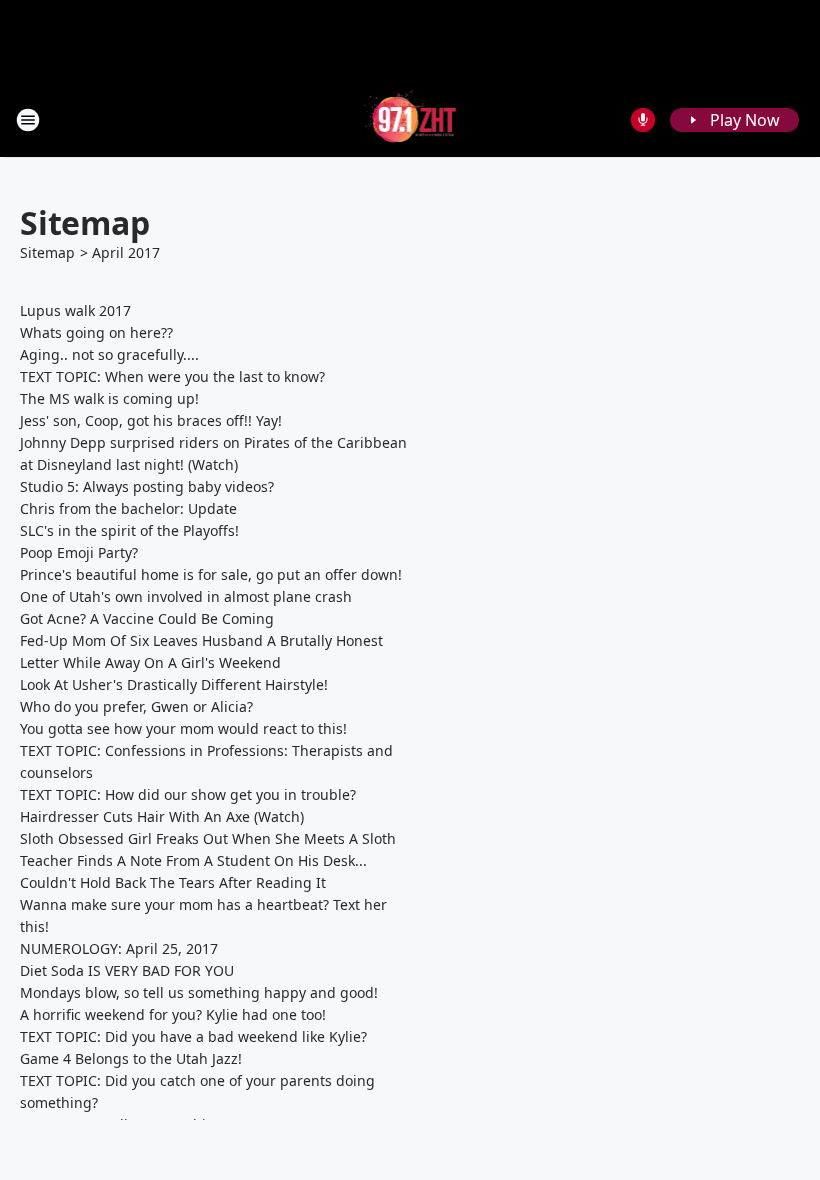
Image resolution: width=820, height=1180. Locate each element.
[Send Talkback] (643, 120)
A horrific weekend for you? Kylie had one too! (173, 1014)
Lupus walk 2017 (75, 310)
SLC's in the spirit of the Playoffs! (129, 530)
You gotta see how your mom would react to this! (183, 728)
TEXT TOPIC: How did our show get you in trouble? (188, 794)
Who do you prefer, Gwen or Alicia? (136, 706)
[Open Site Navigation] (28, 120)
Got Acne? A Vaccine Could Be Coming (147, 618)
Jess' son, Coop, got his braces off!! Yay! (151, 420)
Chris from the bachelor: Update (128, 508)
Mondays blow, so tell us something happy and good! (199, 992)
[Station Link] (410, 119)
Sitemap (47, 252)
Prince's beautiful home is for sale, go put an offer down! (211, 574)
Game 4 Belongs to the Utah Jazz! (131, 1058)
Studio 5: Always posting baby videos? (147, 486)
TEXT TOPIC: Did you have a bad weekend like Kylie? (193, 1036)
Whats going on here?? (96, 332)
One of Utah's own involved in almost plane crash (186, 596)
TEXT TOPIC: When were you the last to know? (172, 376)
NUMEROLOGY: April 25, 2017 (119, 948)
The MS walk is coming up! (109, 398)
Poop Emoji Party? (79, 552)
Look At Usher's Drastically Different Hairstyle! (174, 684)
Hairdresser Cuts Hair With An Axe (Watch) (162, 816)
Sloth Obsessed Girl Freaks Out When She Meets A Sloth (208, 838)
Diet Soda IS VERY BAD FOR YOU (127, 970)
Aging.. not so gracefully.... (109, 354)
